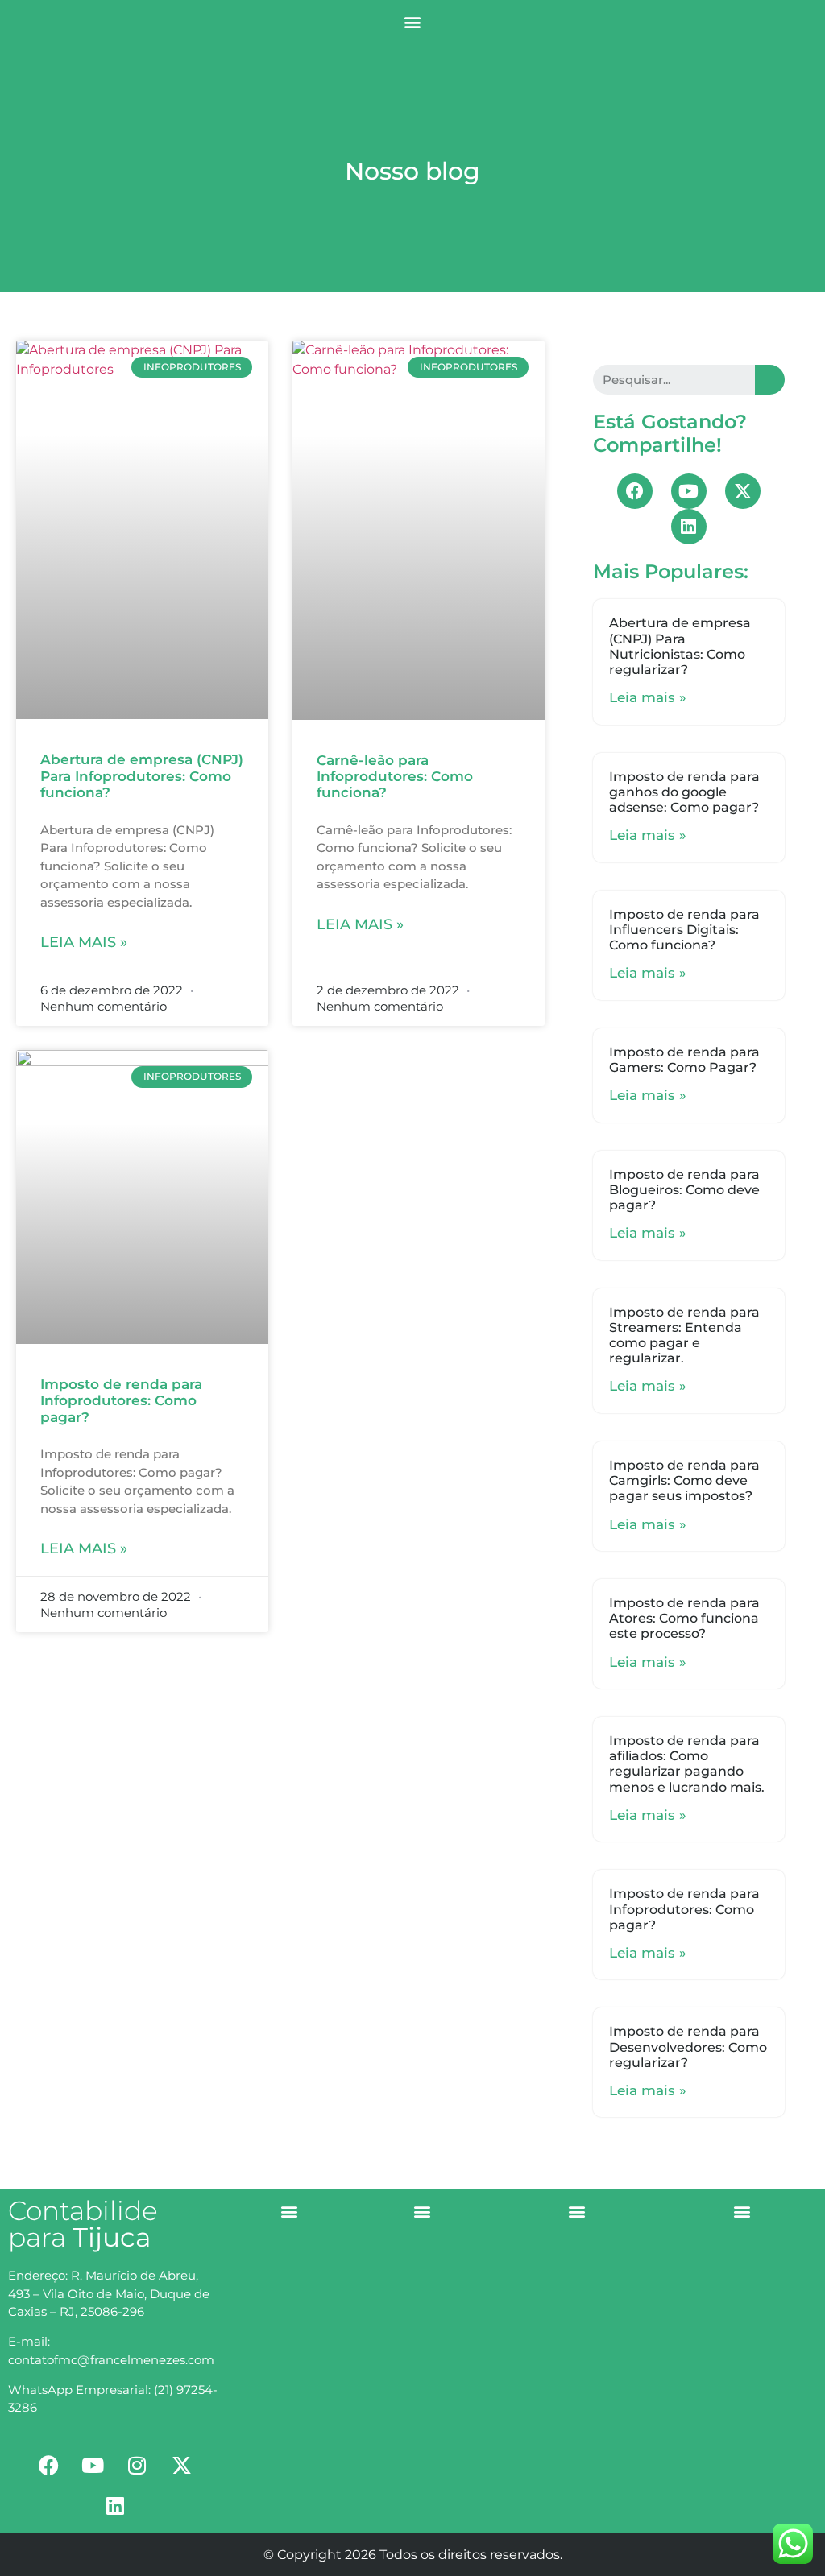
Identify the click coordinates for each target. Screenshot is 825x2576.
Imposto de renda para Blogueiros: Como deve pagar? (684, 1190)
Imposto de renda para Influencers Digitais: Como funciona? (684, 930)
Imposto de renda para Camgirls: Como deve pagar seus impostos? (684, 1480)
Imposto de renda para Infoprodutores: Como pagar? (121, 1401)
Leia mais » (84, 942)
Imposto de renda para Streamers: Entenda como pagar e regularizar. (684, 1336)
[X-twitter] (743, 491)
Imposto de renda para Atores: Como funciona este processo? (684, 1618)
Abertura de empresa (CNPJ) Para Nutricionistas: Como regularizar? (680, 646)
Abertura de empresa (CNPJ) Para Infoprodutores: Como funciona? (142, 776)
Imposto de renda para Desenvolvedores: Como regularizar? (688, 2047)
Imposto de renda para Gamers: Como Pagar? (684, 1060)
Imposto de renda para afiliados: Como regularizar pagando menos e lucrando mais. (687, 1764)
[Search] (770, 380)
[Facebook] (635, 491)
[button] (413, 21)
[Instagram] (137, 2465)
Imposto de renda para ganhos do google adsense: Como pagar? (684, 792)
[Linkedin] (689, 527)
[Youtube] (689, 491)
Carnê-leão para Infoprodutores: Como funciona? (395, 777)
